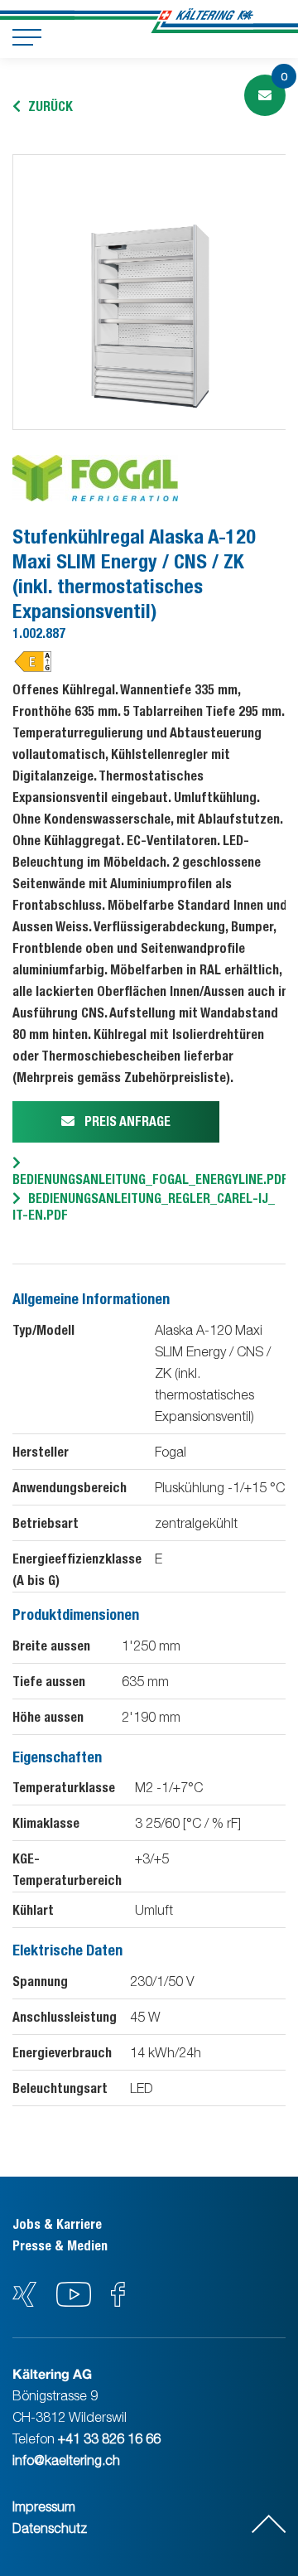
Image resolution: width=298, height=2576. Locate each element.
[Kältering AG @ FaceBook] (118, 2302)
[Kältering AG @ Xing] (24, 2302)
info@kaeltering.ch (66, 2460)
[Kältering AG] (205, 21)
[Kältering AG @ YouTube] (75, 2302)
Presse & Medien (60, 2246)
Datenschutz (50, 2528)
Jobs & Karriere (57, 2224)
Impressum (44, 2506)
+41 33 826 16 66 (109, 2438)
